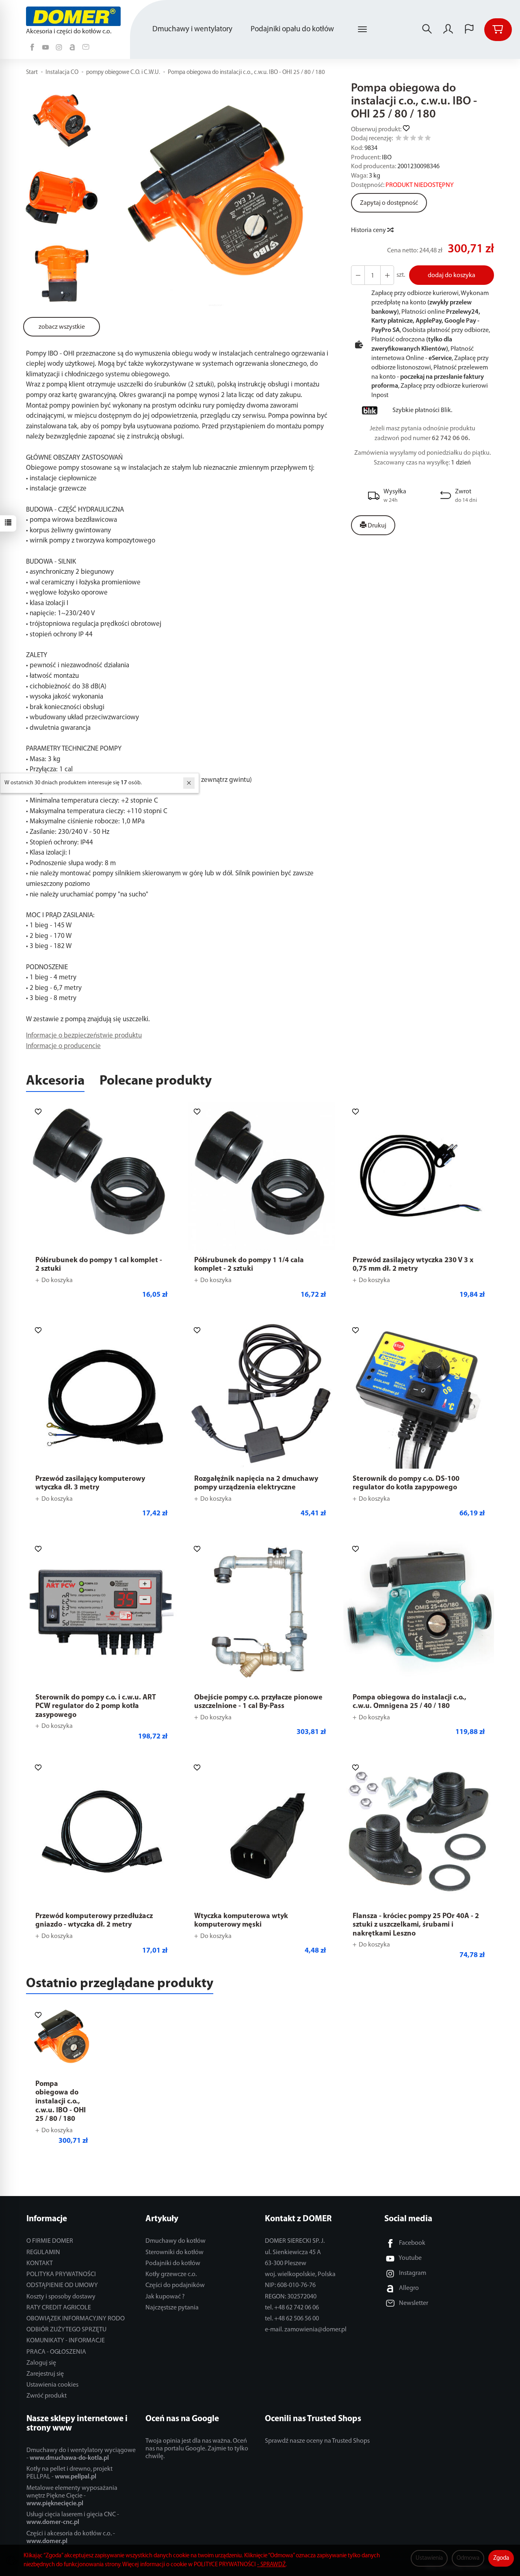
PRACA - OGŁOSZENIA (56, 2352)
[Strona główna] (75, 16)
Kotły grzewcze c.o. (171, 2274)
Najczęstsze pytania (172, 2308)
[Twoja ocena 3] (413, 139)
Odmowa (468, 2558)
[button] (215, 197)
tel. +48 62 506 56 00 (292, 2319)
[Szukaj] (427, 30)
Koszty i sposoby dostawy (61, 2297)
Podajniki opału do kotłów (292, 29)
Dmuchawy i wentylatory (192, 29)
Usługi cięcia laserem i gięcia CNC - (73, 2518)
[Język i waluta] (469, 30)
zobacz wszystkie (62, 327)
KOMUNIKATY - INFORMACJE (66, 2341)
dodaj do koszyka (452, 276)
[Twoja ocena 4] (420, 139)
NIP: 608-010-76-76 (290, 2285)
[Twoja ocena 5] (428, 139)
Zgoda (501, 2558)
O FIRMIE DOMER (50, 2241)
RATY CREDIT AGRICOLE (59, 2308)
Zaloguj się (41, 2363)
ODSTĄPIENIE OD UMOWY (62, 2285)
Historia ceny (369, 230)
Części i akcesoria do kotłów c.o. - (71, 2538)
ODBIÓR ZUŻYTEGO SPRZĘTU (66, 2330)
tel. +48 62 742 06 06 (292, 2308)
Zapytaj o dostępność (389, 203)
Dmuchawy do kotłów (175, 2241)
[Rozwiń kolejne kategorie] (362, 30)
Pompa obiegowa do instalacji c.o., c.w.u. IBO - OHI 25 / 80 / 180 (61, 2102)
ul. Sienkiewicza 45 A (293, 2253)
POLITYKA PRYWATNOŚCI (61, 2274)
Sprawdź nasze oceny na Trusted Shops (317, 2441)
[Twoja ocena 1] (399, 139)
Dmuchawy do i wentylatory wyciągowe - (81, 2454)
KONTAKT (40, 2263)
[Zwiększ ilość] (358, 275)
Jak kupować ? (165, 2297)
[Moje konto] (448, 30)
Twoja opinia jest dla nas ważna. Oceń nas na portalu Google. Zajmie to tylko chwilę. (197, 2449)
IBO (387, 158)
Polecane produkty (156, 1081)
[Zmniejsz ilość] (387, 275)
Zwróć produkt (47, 2396)
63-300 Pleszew (286, 2263)
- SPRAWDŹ (271, 2565)
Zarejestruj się (45, 2374)
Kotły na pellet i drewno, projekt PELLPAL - (69, 2473)
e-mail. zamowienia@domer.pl (306, 2330)
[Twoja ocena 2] (406, 139)
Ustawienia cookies (52, 2385)
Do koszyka (57, 1280)
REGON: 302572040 (291, 2297)
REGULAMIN (43, 2253)
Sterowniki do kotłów (174, 2253)
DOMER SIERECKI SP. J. (295, 2241)
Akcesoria (55, 1081)
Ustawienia (429, 2558)
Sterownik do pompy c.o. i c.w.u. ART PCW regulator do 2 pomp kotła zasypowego (96, 1707)
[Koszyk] (498, 30)
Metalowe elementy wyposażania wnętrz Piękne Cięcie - (72, 2496)
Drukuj (376, 526)
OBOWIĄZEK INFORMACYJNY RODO (76, 2319)
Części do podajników (175, 2285)
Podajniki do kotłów (173, 2263)
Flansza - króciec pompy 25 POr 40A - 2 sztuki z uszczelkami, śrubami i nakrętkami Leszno (416, 1925)
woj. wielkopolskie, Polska (300, 2274)
